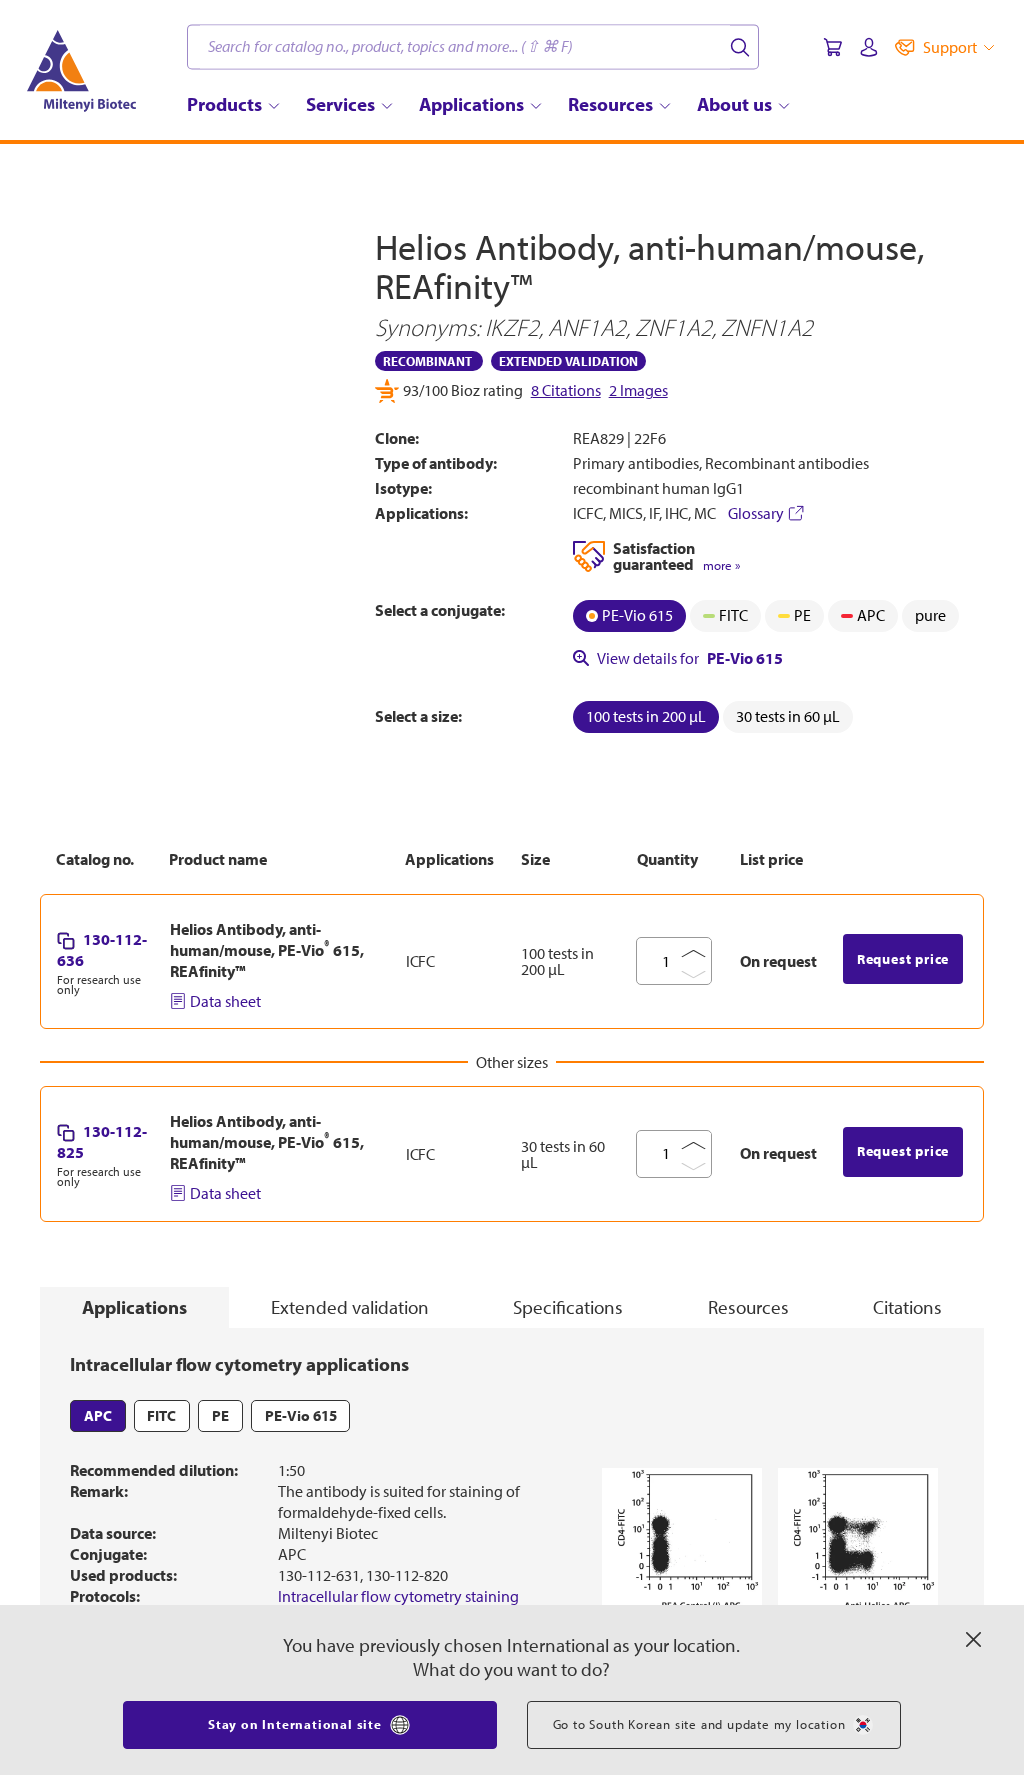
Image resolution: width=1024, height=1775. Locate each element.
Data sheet (225, 1001)
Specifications (568, 1307)
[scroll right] (345, 580)
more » (721, 565)
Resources (748, 1307)
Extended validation (350, 1307)
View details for (690, 658)
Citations (907, 1307)
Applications (134, 1307)
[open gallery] (192, 379)
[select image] (94, 580)
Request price (903, 959)
